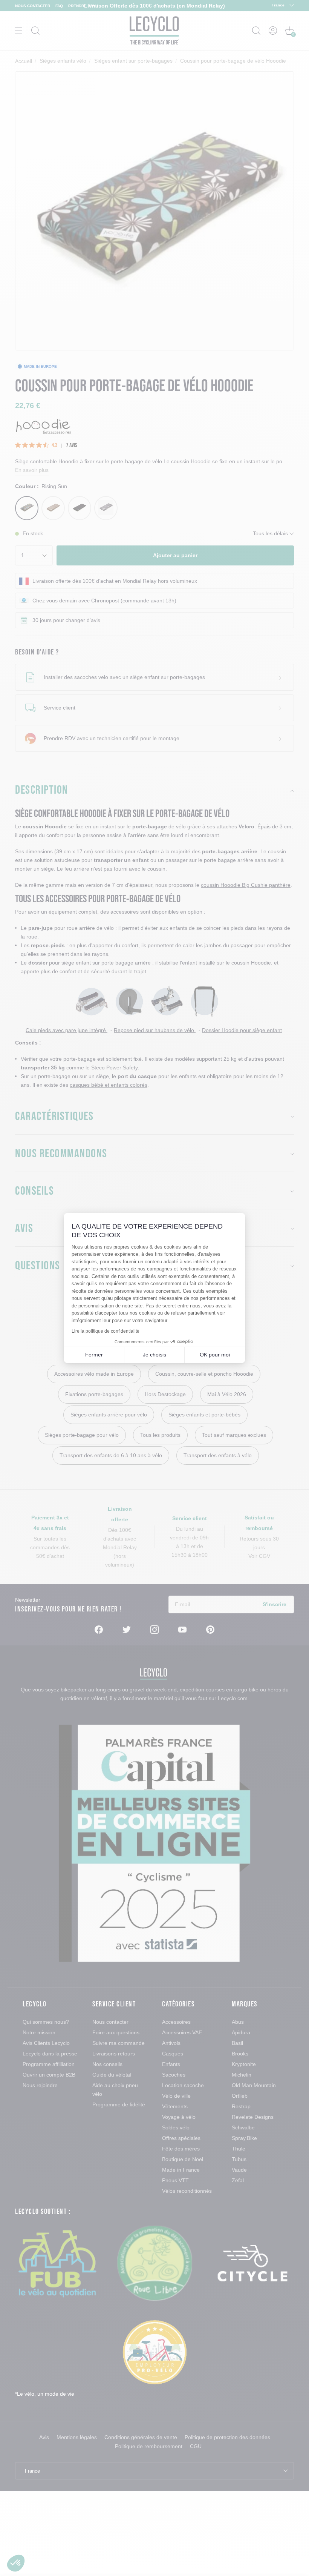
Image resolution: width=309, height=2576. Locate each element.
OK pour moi (215, 1355)
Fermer (94, 1355)
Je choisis (154, 1355)
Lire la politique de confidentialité (106, 1331)
